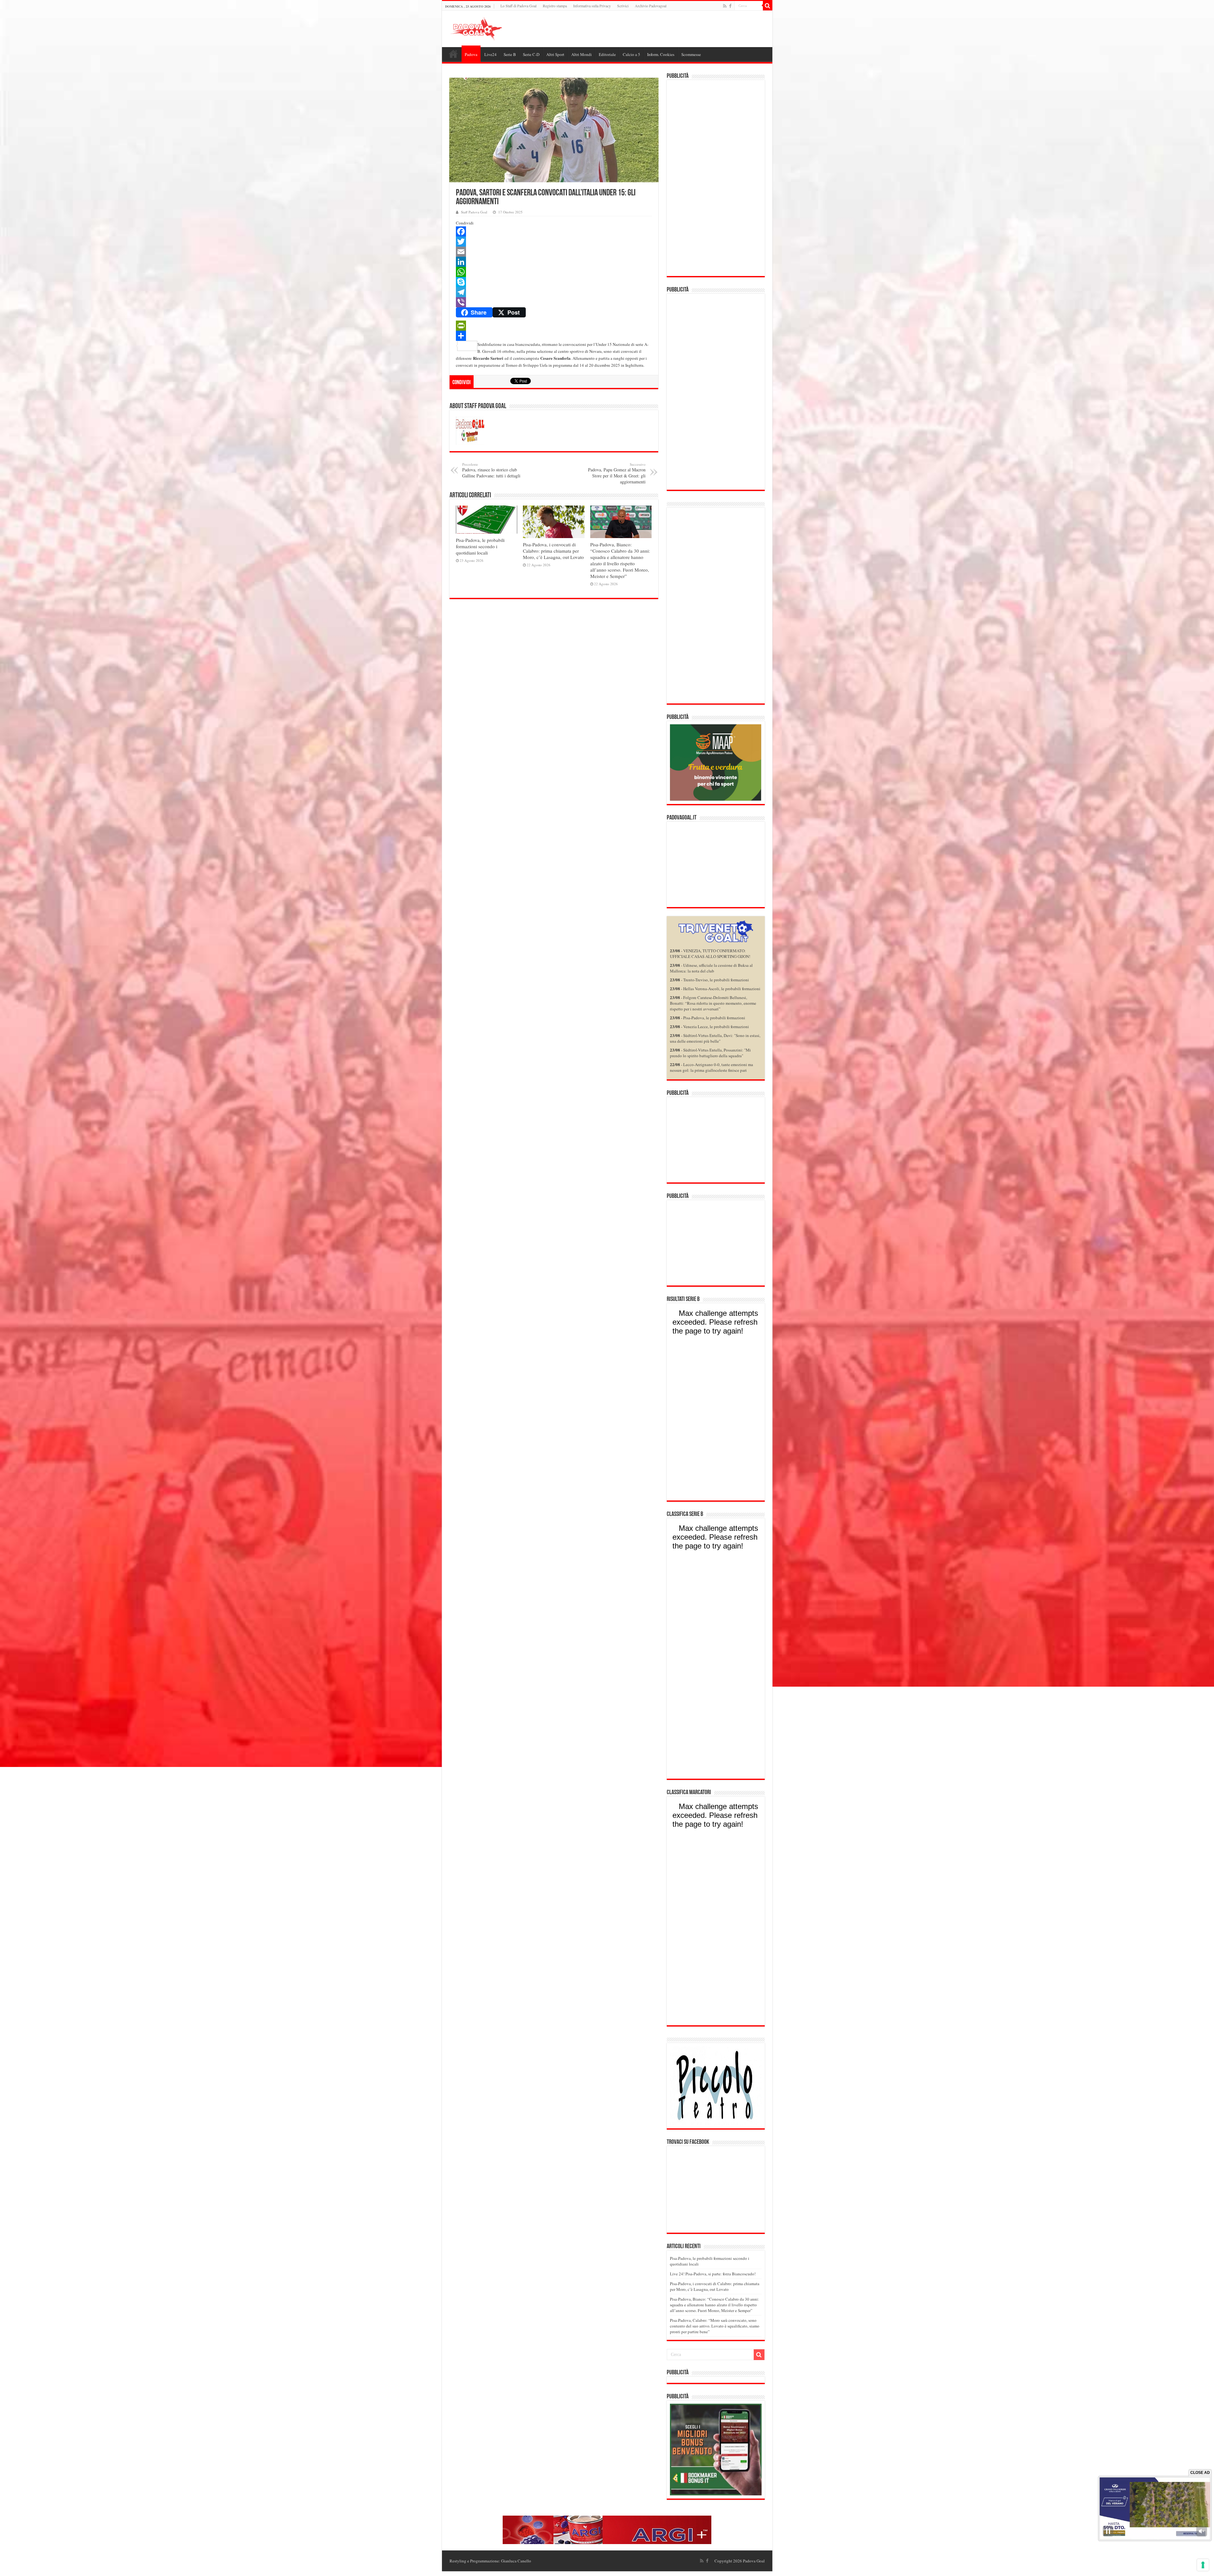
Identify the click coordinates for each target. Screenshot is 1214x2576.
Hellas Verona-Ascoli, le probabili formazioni (722, 989)
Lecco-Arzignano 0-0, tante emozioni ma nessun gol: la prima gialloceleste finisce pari (711, 1067)
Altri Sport (555, 54)
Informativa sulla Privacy (592, 6)
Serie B (510, 54)
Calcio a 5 (632, 54)
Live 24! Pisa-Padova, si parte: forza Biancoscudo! (713, 2274)
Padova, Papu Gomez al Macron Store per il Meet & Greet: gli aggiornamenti (617, 473)
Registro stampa (555, 6)
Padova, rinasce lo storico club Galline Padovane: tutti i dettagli (491, 470)
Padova (471, 54)
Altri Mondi (582, 54)
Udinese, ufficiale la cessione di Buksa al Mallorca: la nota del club (711, 968)
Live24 (491, 54)
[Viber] (554, 302)
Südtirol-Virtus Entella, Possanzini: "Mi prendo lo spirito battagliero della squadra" (710, 1053)
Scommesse (691, 54)
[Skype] (554, 282)
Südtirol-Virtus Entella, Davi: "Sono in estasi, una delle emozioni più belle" (715, 1038)
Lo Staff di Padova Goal (518, 6)
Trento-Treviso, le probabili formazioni (716, 980)
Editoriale (607, 54)
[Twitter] (554, 242)
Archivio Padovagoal (651, 6)
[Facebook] (730, 6)
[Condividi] (554, 336)
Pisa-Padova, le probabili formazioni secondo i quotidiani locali (480, 546)
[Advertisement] (716, 178)
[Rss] (725, 6)
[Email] (554, 252)
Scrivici (623, 6)
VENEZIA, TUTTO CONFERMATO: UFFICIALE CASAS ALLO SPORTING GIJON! (710, 954)
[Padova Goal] (488, 28)
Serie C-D (531, 54)
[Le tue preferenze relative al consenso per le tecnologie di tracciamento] (1203, 2565)
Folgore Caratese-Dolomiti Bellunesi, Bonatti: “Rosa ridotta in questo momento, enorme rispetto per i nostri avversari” (713, 1003)
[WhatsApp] (554, 272)
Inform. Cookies (661, 54)
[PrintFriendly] (554, 326)
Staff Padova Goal (474, 212)
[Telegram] (554, 292)
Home (453, 54)
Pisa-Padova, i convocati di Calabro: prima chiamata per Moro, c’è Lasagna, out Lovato (553, 551)
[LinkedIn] (554, 262)
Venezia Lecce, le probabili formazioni (716, 1027)
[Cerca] (768, 6)
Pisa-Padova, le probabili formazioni (714, 1018)
